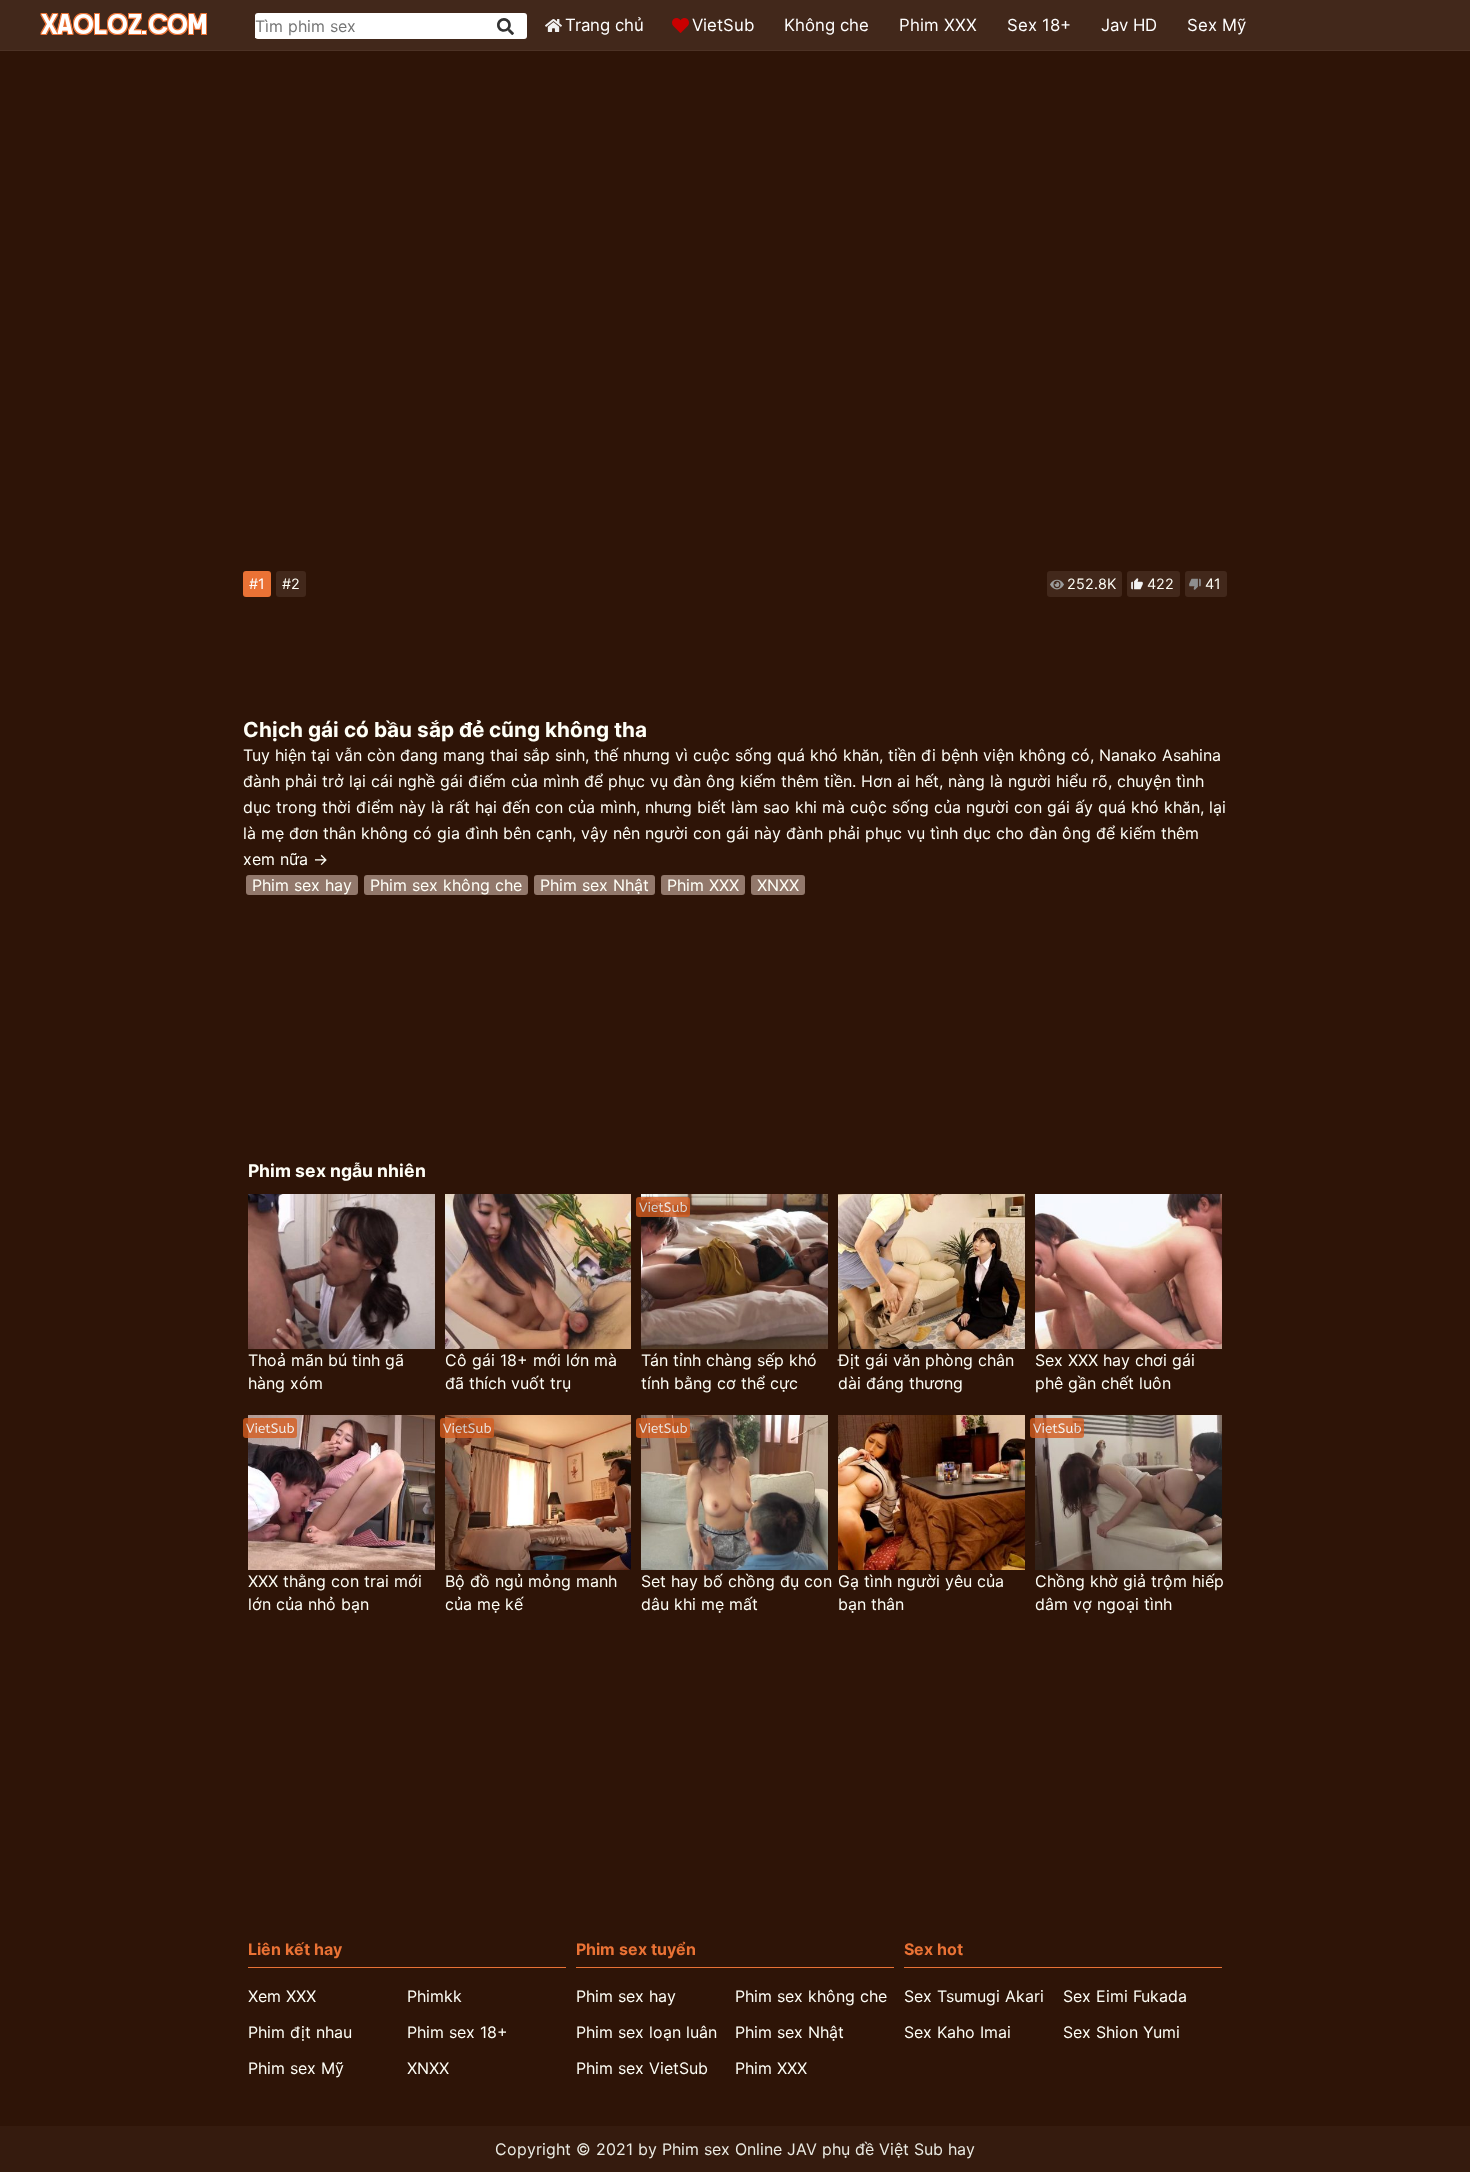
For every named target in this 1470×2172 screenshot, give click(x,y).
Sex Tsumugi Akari (974, 1996)
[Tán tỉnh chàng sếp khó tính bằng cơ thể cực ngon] (734, 1271)
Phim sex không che (446, 885)
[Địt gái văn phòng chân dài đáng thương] (931, 1271)
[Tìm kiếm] (507, 26)
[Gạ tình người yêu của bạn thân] (931, 1492)
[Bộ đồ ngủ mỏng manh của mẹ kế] (538, 1492)
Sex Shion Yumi (1121, 2032)
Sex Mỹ (1216, 25)
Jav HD (1129, 25)
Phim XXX (938, 25)
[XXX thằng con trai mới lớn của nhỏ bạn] (341, 1492)
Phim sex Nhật (594, 885)
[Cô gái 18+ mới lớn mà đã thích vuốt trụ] (538, 1271)
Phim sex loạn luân (646, 2032)
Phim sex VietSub (642, 2068)
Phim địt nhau (300, 2032)
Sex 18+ (1039, 25)
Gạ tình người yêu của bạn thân (921, 1592)
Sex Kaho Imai (957, 2032)
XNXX (778, 885)
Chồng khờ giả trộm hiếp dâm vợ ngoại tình (1129, 1592)
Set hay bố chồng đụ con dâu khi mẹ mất (736, 1592)
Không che (826, 25)
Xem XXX (282, 1996)
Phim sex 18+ (457, 2032)
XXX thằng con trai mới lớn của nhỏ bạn (335, 1592)
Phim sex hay (302, 885)
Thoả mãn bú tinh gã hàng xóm (326, 1371)
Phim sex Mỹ (296, 2068)
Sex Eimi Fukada (1125, 1996)
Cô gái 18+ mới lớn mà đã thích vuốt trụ (531, 1371)
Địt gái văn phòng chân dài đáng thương (926, 1371)
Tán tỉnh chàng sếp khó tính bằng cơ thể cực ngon (729, 1372)
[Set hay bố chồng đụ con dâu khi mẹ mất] (734, 1492)
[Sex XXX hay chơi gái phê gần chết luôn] (1128, 1271)
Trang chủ (604, 25)
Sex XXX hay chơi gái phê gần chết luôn (1115, 1371)
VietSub (723, 25)
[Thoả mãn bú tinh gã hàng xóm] (341, 1271)
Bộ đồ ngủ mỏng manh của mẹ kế (531, 1592)
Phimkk (434, 1996)
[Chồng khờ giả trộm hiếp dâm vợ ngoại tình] (1128, 1492)
